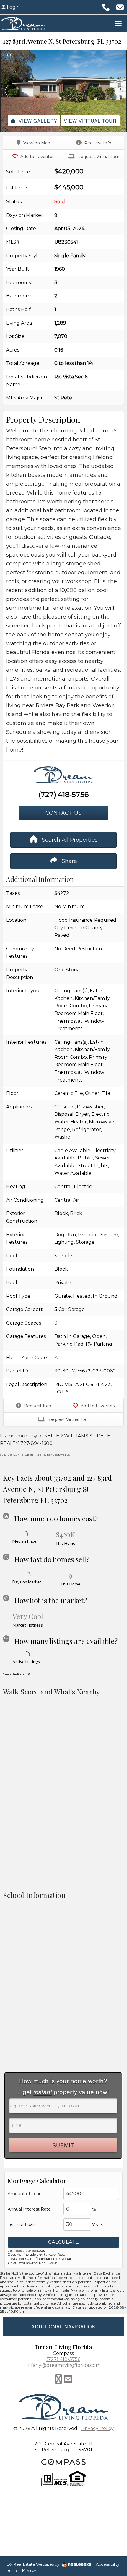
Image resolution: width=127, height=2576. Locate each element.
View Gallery (38, 121)
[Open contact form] (120, 7)
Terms (12, 2570)
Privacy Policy (97, 2428)
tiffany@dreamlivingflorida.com (63, 2365)
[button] (6, 91)
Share (69, 861)
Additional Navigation (63, 2327)
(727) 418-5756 (64, 795)
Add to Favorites (37, 157)
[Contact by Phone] (106, 7)
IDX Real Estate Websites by (33, 2564)
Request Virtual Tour (98, 157)
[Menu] (118, 23)
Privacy (29, 2570)
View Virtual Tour (90, 121)
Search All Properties (69, 840)
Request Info (97, 143)
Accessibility (108, 2564)
